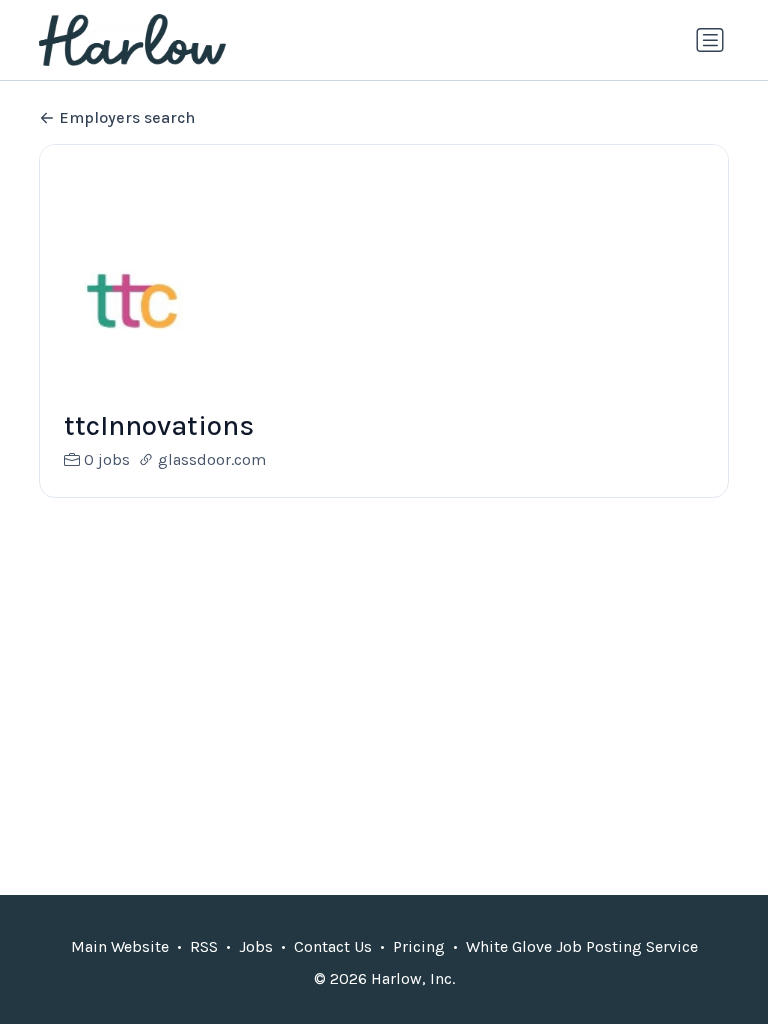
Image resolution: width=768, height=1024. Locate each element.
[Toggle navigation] (710, 40)
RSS (204, 946)
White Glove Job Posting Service (582, 946)
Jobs (256, 946)
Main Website (120, 946)
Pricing (419, 946)
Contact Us (333, 946)
